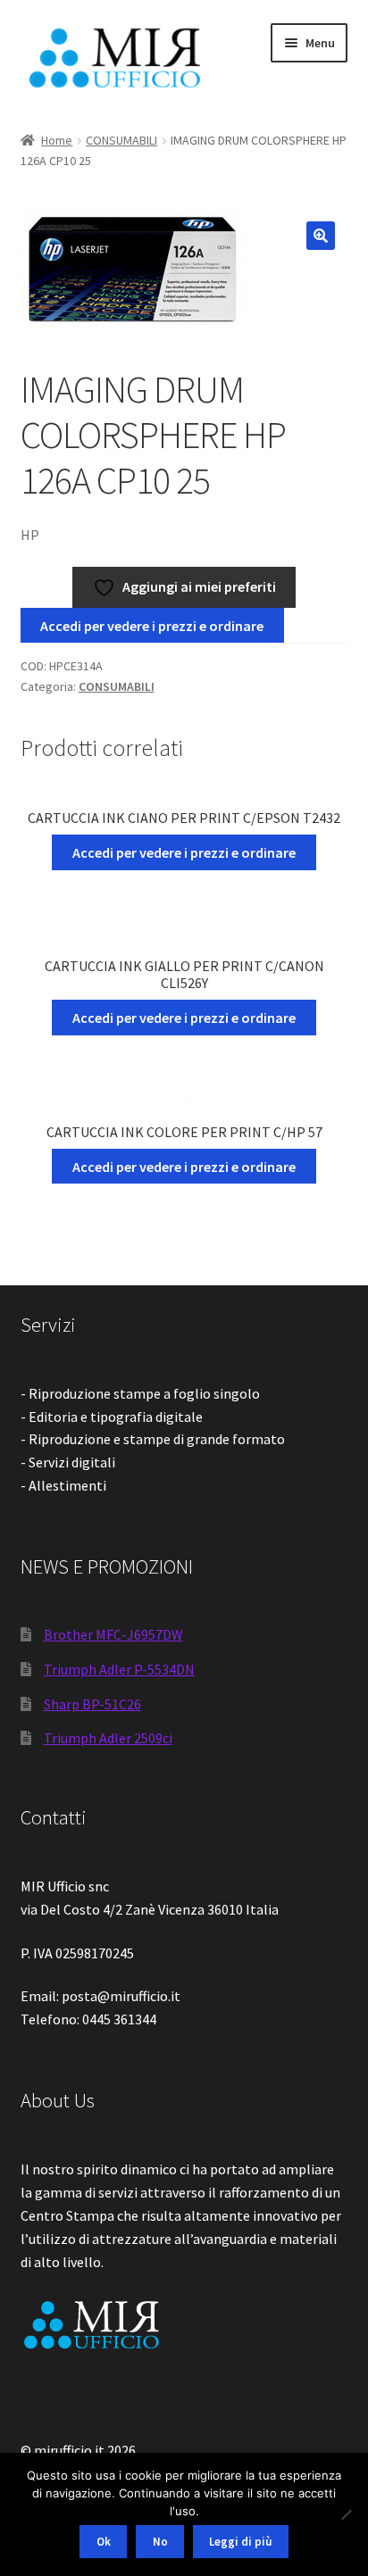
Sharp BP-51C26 (92, 1704)
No (160, 2542)
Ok (104, 2542)
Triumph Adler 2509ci (108, 1738)
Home (57, 140)
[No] (346, 2514)
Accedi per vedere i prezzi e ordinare (152, 626)
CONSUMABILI (121, 140)
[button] (321, 236)
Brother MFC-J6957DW (113, 1634)
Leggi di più (240, 2542)
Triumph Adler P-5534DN (119, 1669)
